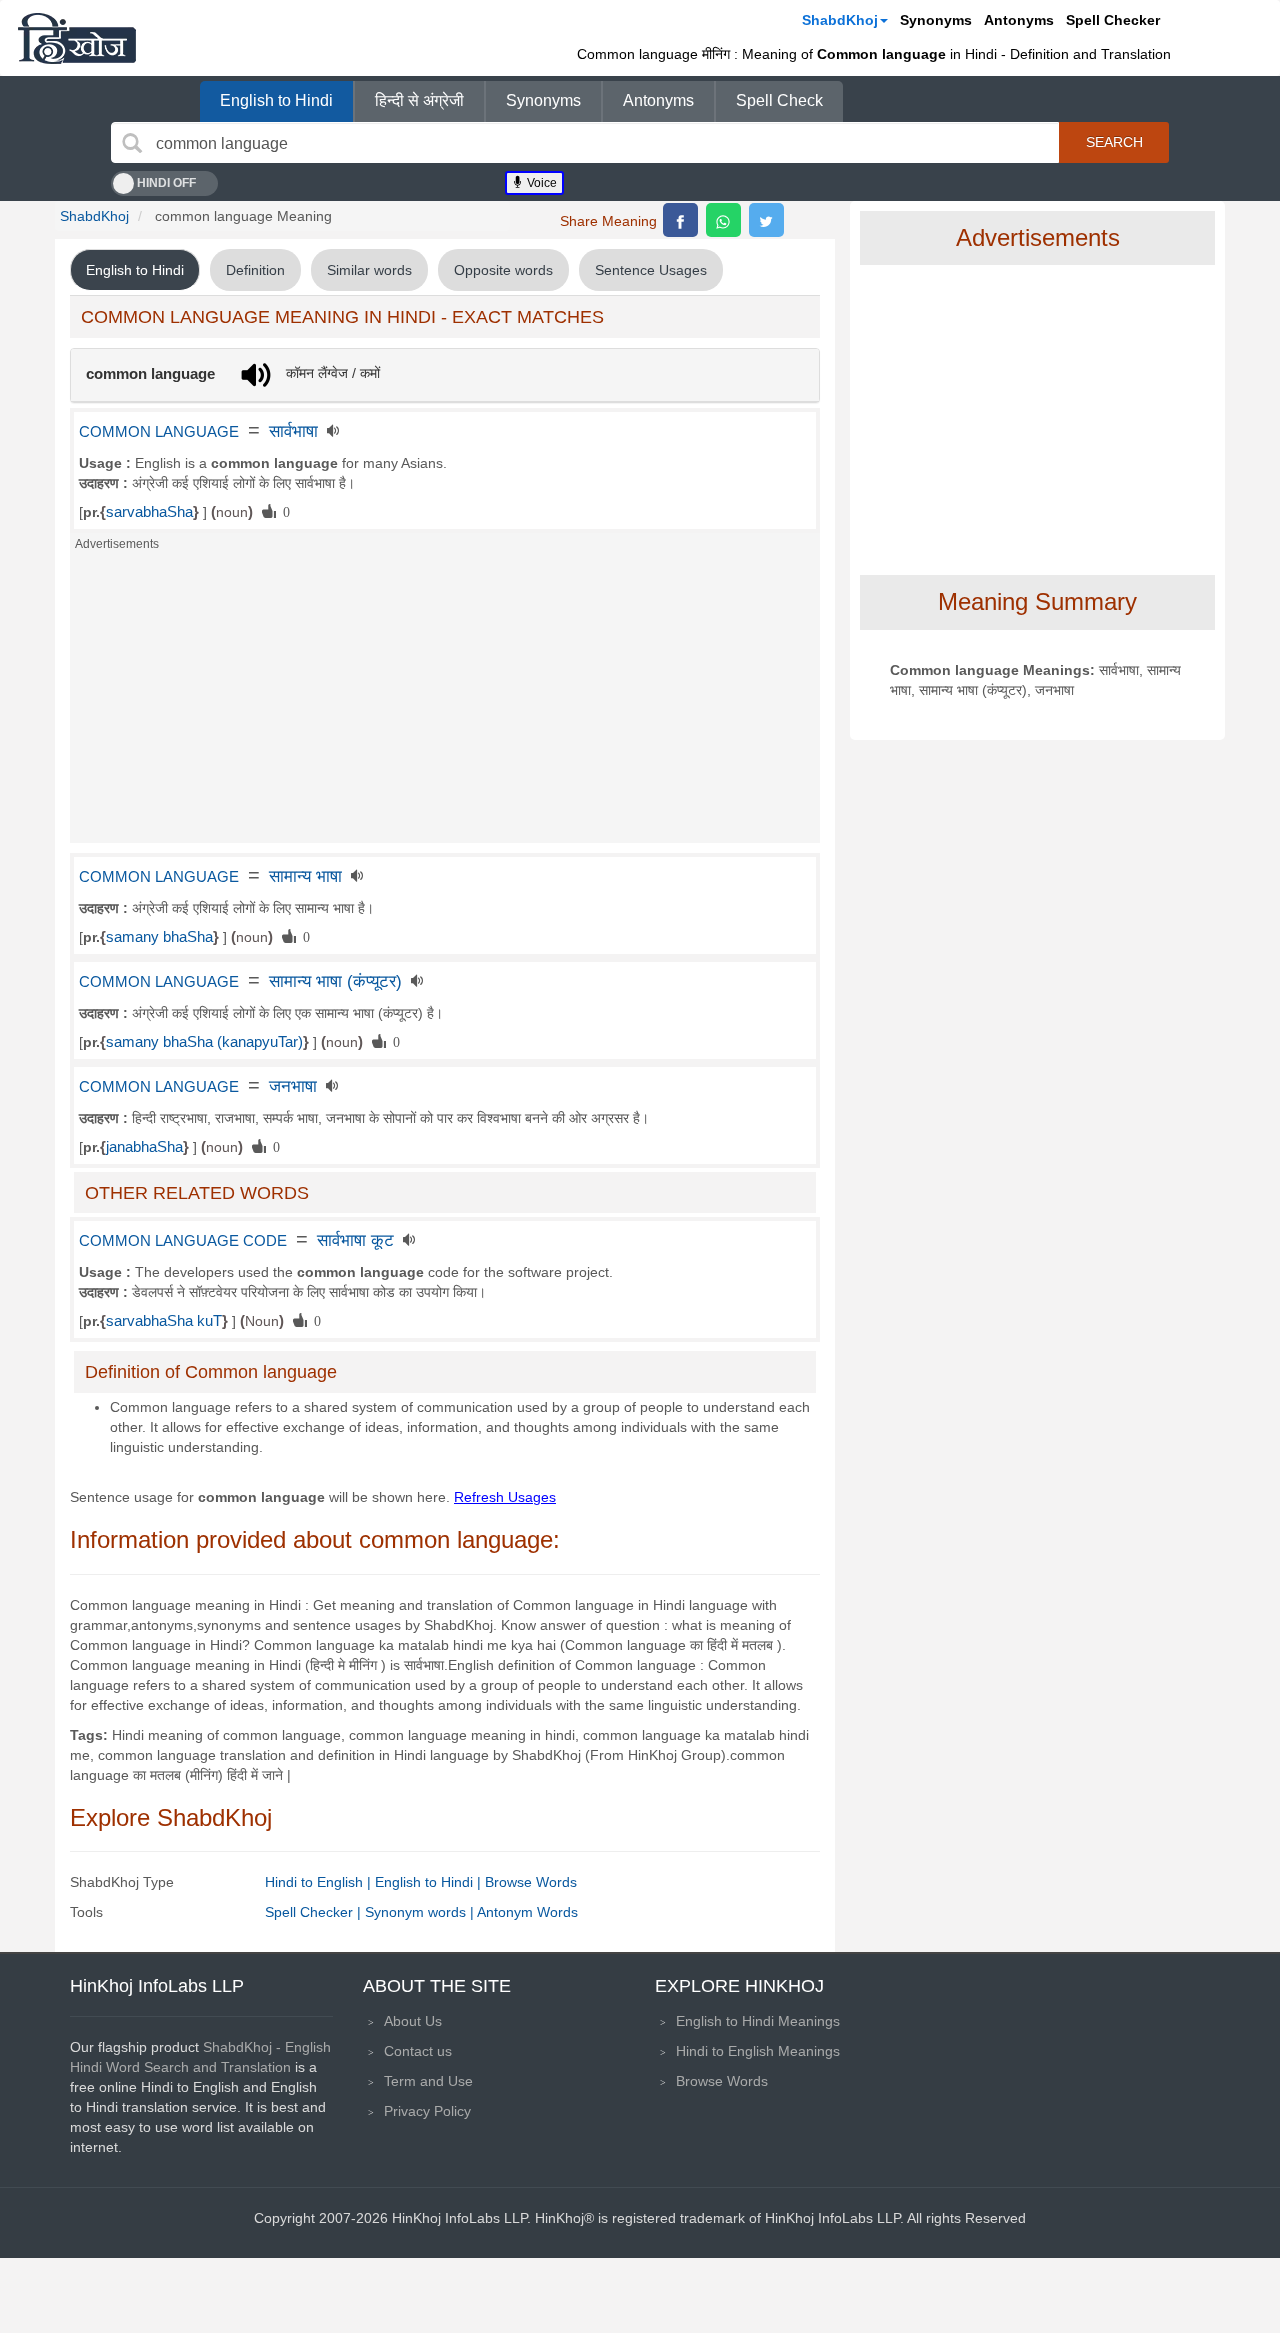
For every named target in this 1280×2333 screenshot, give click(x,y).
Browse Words (531, 1882)
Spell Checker (1113, 20)
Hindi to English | (320, 1882)
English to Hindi (276, 100)
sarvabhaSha (149, 512)
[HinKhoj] (77, 38)
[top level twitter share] (766, 220)
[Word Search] (132, 143)
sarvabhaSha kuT (164, 1321)
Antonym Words (527, 1912)
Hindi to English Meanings (758, 2051)
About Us (413, 2021)
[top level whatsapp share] (723, 220)
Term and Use (428, 2081)
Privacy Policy (427, 2111)
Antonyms (1019, 20)
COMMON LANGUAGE (159, 432)
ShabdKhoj (840, 20)
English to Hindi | (430, 1882)
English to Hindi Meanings (758, 2021)
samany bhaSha (159, 937)
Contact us (418, 2051)
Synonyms (936, 20)
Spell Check (779, 100)
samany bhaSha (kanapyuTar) (204, 1042)
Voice (540, 183)
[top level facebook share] (680, 220)
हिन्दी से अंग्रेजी (419, 100)
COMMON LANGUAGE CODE (183, 1241)
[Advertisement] (445, 703)
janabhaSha (144, 1147)
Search (1114, 142)
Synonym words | (421, 1912)
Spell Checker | (315, 1912)
